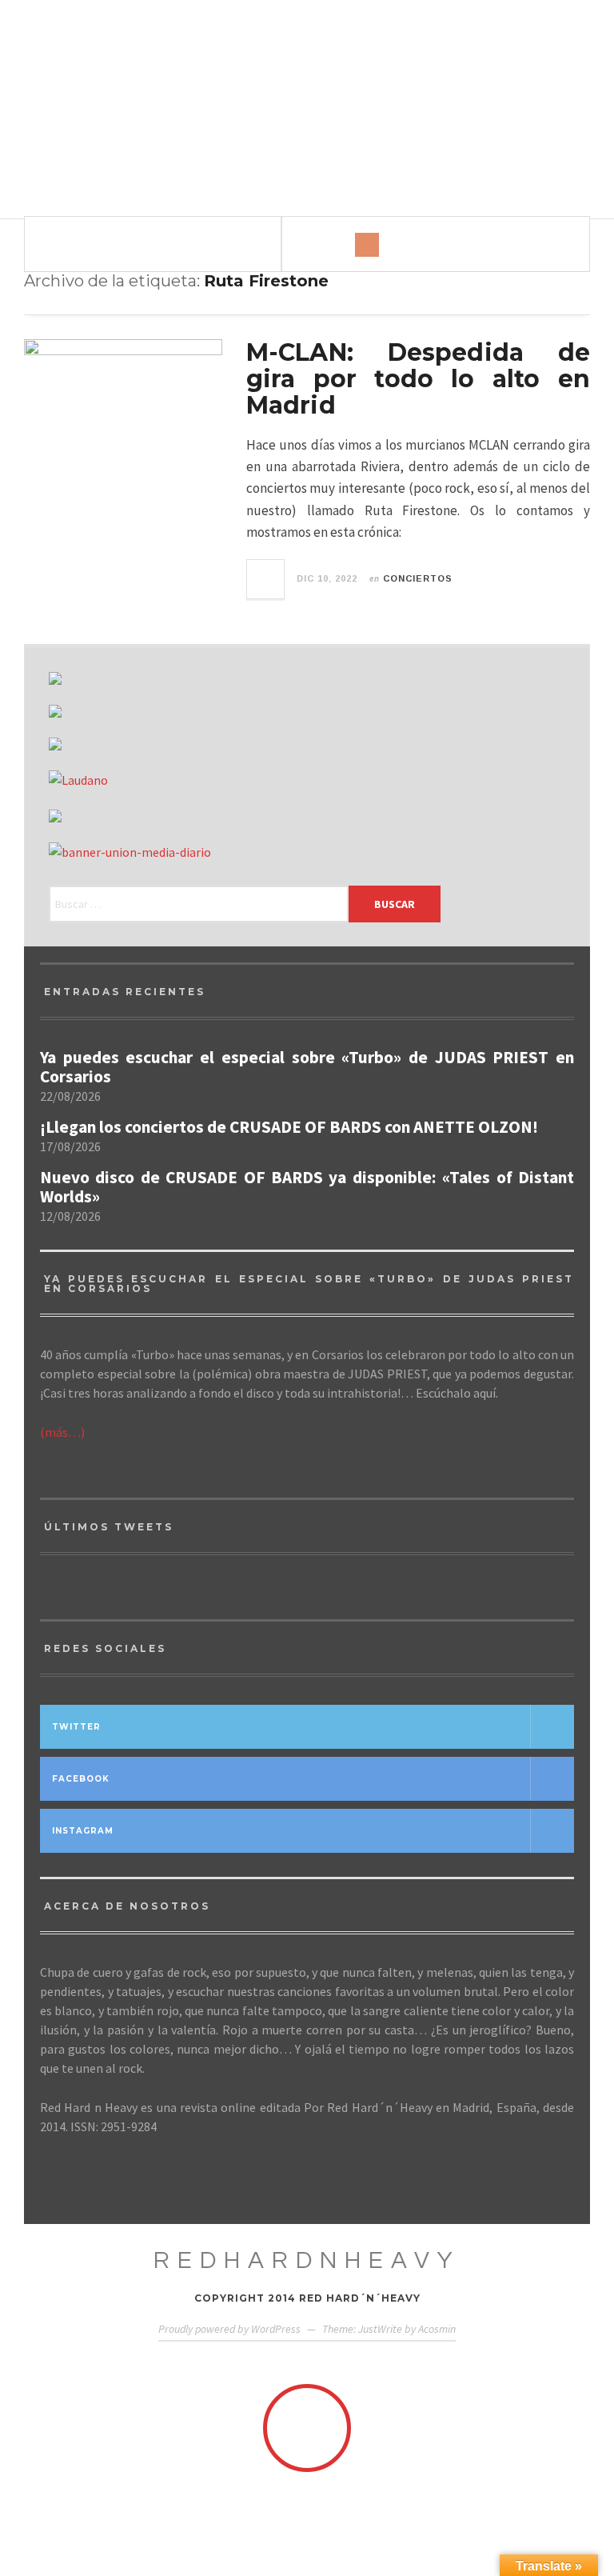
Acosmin (437, 2329)
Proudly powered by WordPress (229, 2329)
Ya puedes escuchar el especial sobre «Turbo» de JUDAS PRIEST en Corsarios (307, 1067)
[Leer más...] (266, 579)
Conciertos (418, 578)
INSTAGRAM (83, 1831)
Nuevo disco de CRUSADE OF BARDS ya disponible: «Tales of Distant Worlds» (307, 1187)
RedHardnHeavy (307, 2260)
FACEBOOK (81, 1779)
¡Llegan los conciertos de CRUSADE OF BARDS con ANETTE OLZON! (289, 1127)
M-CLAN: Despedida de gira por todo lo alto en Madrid (418, 379)
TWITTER (76, 1727)
